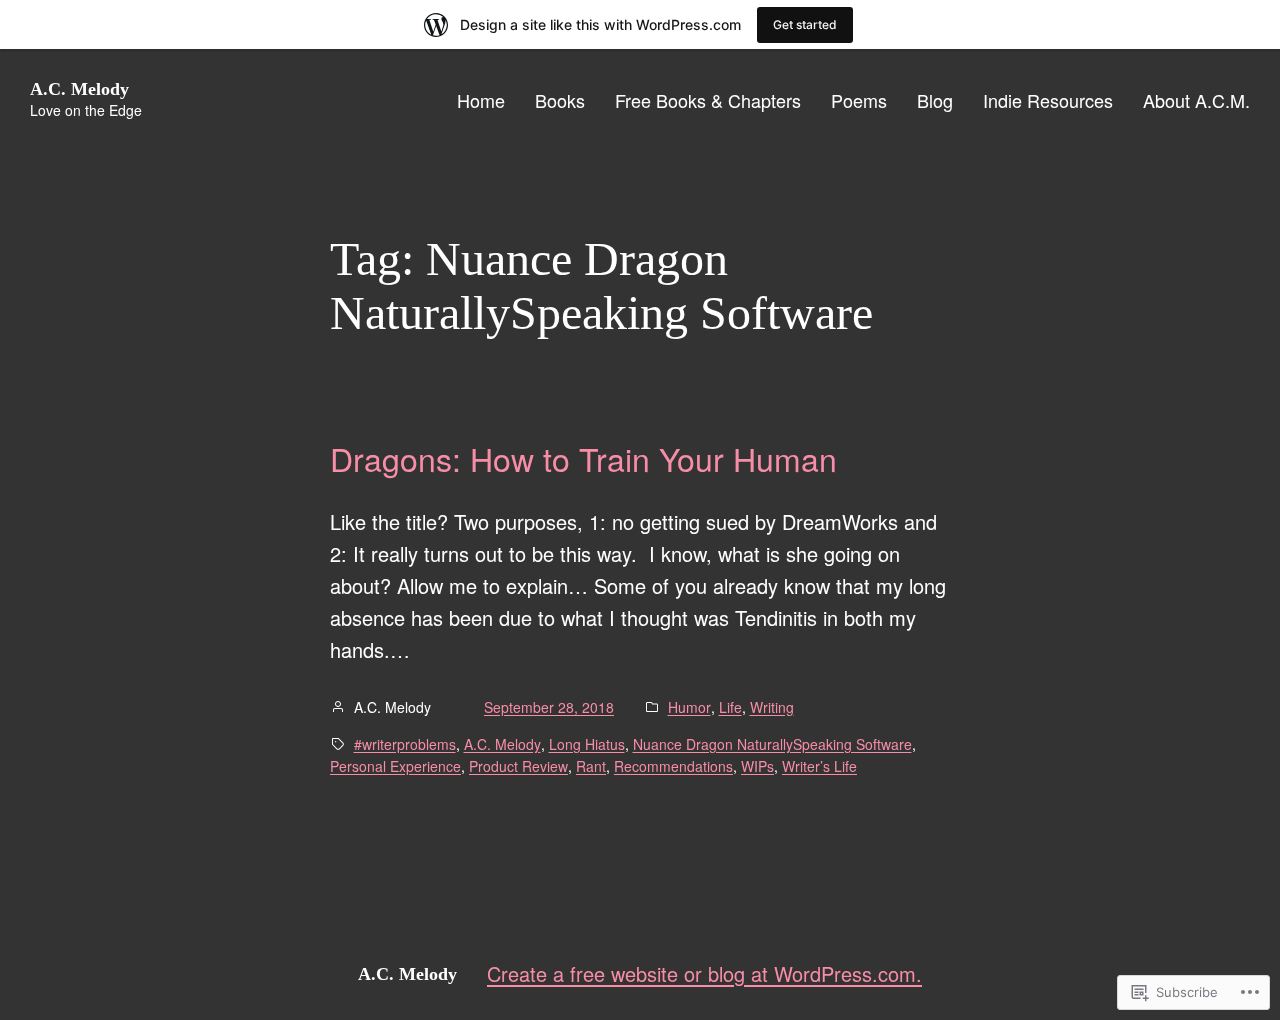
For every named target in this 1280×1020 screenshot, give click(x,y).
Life (730, 707)
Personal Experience (395, 766)
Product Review (518, 766)
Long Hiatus (587, 744)
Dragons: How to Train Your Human (583, 458)
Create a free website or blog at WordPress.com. (704, 973)
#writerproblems (405, 744)
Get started (805, 24)
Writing (772, 707)
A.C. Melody (79, 89)
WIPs (757, 766)
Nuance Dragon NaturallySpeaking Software (772, 744)
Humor (689, 707)
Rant (591, 766)
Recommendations (673, 766)
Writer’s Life (819, 766)
